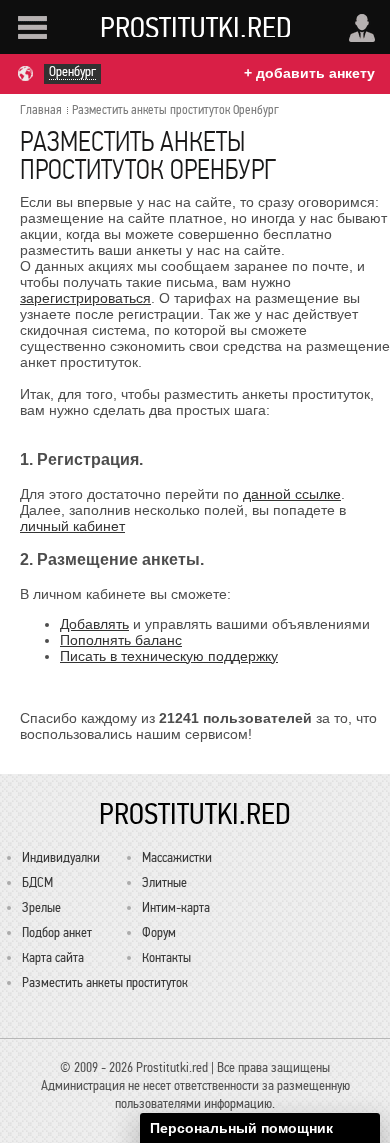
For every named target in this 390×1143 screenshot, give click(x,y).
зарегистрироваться (85, 298)
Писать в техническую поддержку (169, 656)
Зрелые (41, 907)
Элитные (164, 882)
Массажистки (177, 857)
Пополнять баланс (121, 640)
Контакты (166, 957)
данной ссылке (292, 494)
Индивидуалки (61, 857)
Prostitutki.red (196, 27)
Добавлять (94, 624)
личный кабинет (72, 526)
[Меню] (32, 27)
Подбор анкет (57, 932)
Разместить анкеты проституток (105, 982)
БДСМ (37, 882)
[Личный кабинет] (362, 28)
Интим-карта (176, 907)
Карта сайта (53, 957)
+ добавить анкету (309, 73)
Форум (159, 932)
